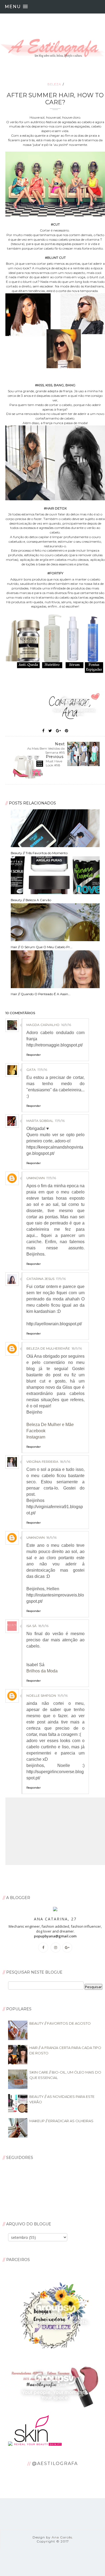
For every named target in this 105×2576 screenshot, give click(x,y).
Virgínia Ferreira (42, 1462)
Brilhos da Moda (42, 1671)
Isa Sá (31, 1626)
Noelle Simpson (41, 1695)
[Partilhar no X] (50, 731)
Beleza (54, 84)
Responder (34, 1055)
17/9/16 (42, 1070)
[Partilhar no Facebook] (43, 731)
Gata (31, 1070)
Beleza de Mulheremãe (48, 1348)
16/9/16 (66, 1025)
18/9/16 (77, 1348)
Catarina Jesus (40, 1279)
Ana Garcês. (62, 2537)
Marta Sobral (40, 1121)
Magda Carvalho (43, 1025)
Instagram (36, 1437)
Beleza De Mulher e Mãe (50, 1425)
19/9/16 (63, 1695)
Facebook (36, 1431)
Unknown (36, 1178)
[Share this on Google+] (58, 731)
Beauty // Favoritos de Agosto (60, 2023)
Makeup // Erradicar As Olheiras (61, 2121)
